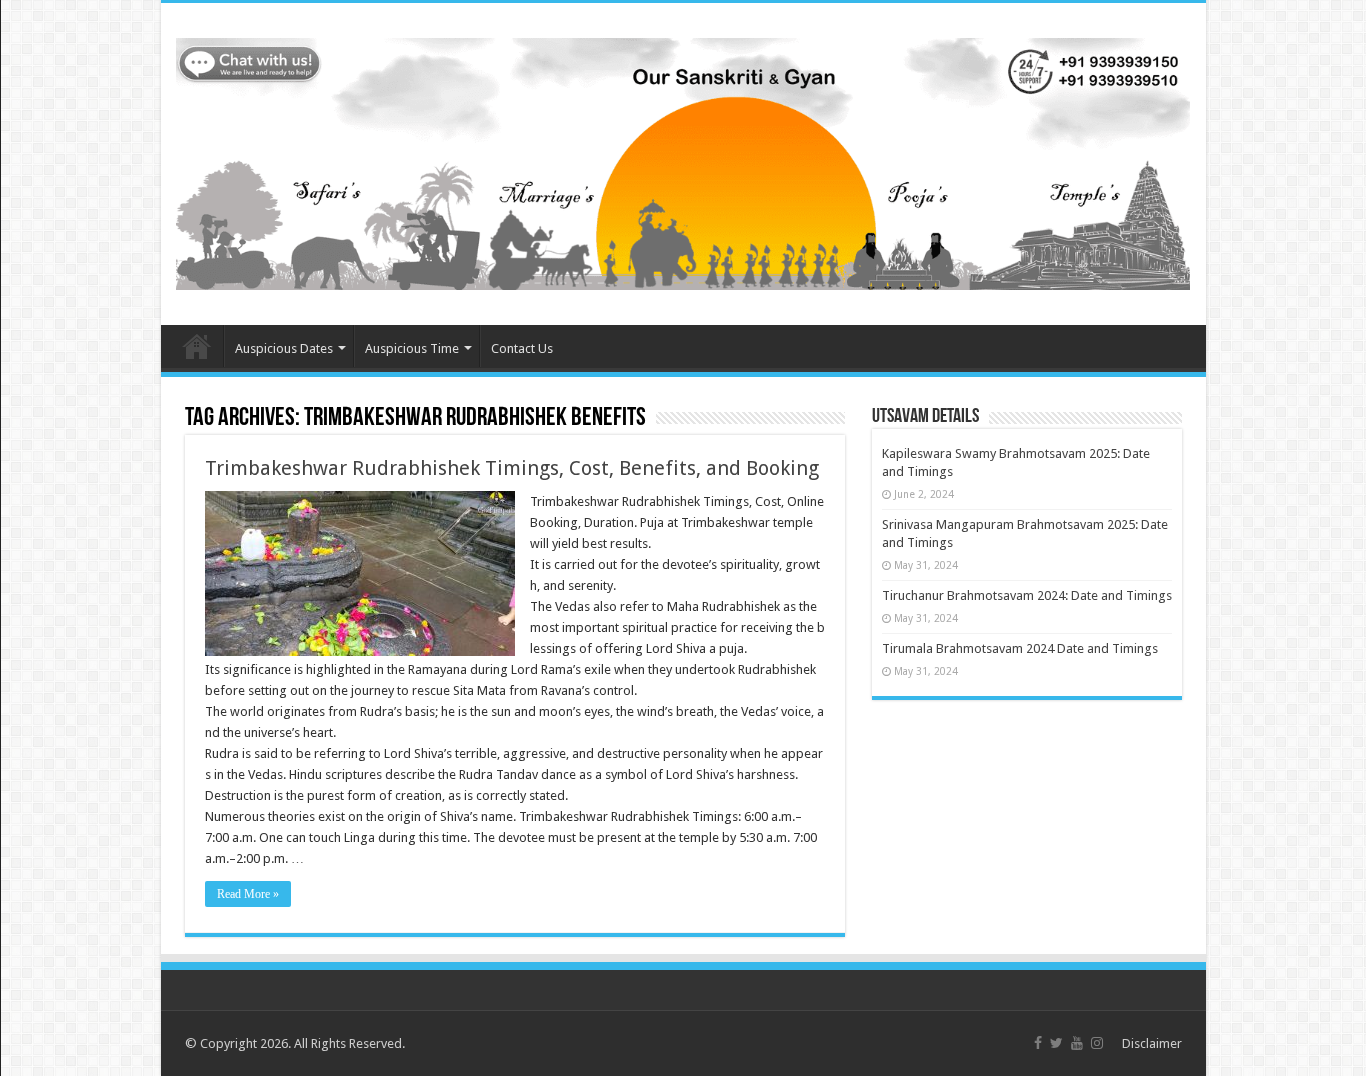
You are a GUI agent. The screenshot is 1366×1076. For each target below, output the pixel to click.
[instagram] (1097, 1043)
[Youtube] (1077, 1043)
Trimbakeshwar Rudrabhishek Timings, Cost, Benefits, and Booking (512, 468)
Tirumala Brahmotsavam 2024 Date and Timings (1020, 648)
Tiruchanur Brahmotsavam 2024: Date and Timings (1027, 595)
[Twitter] (1056, 1043)
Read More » (248, 894)
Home (197, 346)
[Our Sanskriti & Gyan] (683, 160)
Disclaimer (1152, 1043)
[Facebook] (1038, 1043)
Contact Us (522, 348)
